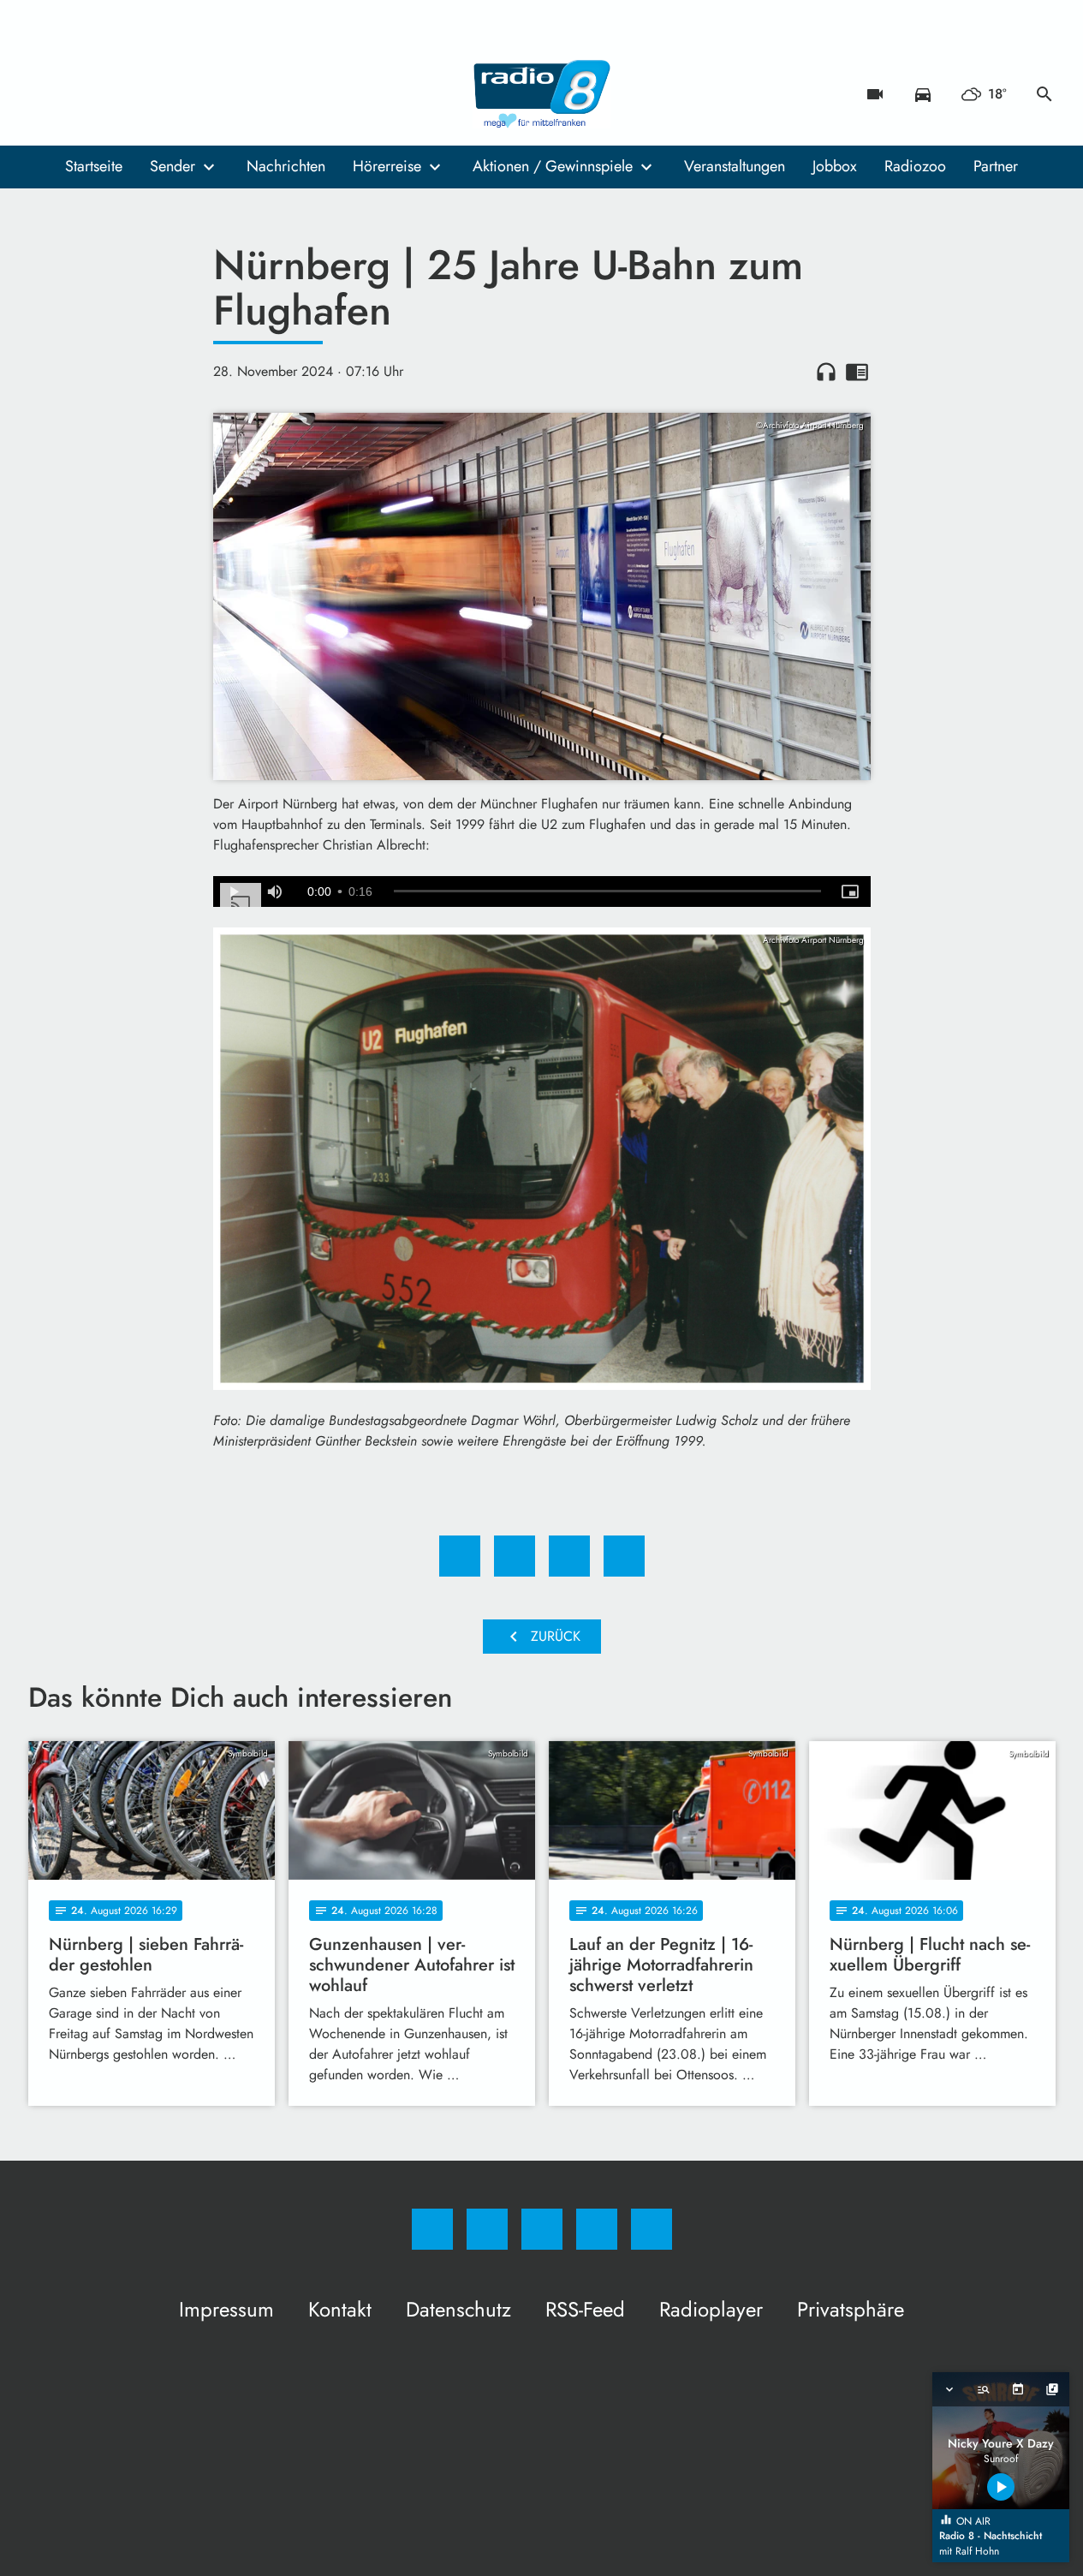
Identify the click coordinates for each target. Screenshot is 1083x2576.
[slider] (607, 891)
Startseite (94, 166)
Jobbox (835, 166)
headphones (826, 372)
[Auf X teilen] (515, 1556)
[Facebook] (45, 94)
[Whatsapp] (114, 94)
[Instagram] (80, 94)
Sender (173, 166)
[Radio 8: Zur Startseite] (542, 94)
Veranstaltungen (735, 166)
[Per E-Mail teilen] (624, 1556)
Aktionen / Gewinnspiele (553, 166)
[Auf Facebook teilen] (460, 1556)
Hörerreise (387, 166)
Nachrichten (286, 166)
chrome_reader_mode (857, 372)
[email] (182, 94)
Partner (996, 166)
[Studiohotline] (148, 94)
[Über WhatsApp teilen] (569, 1556)
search (1044, 94)
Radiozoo (915, 166)
